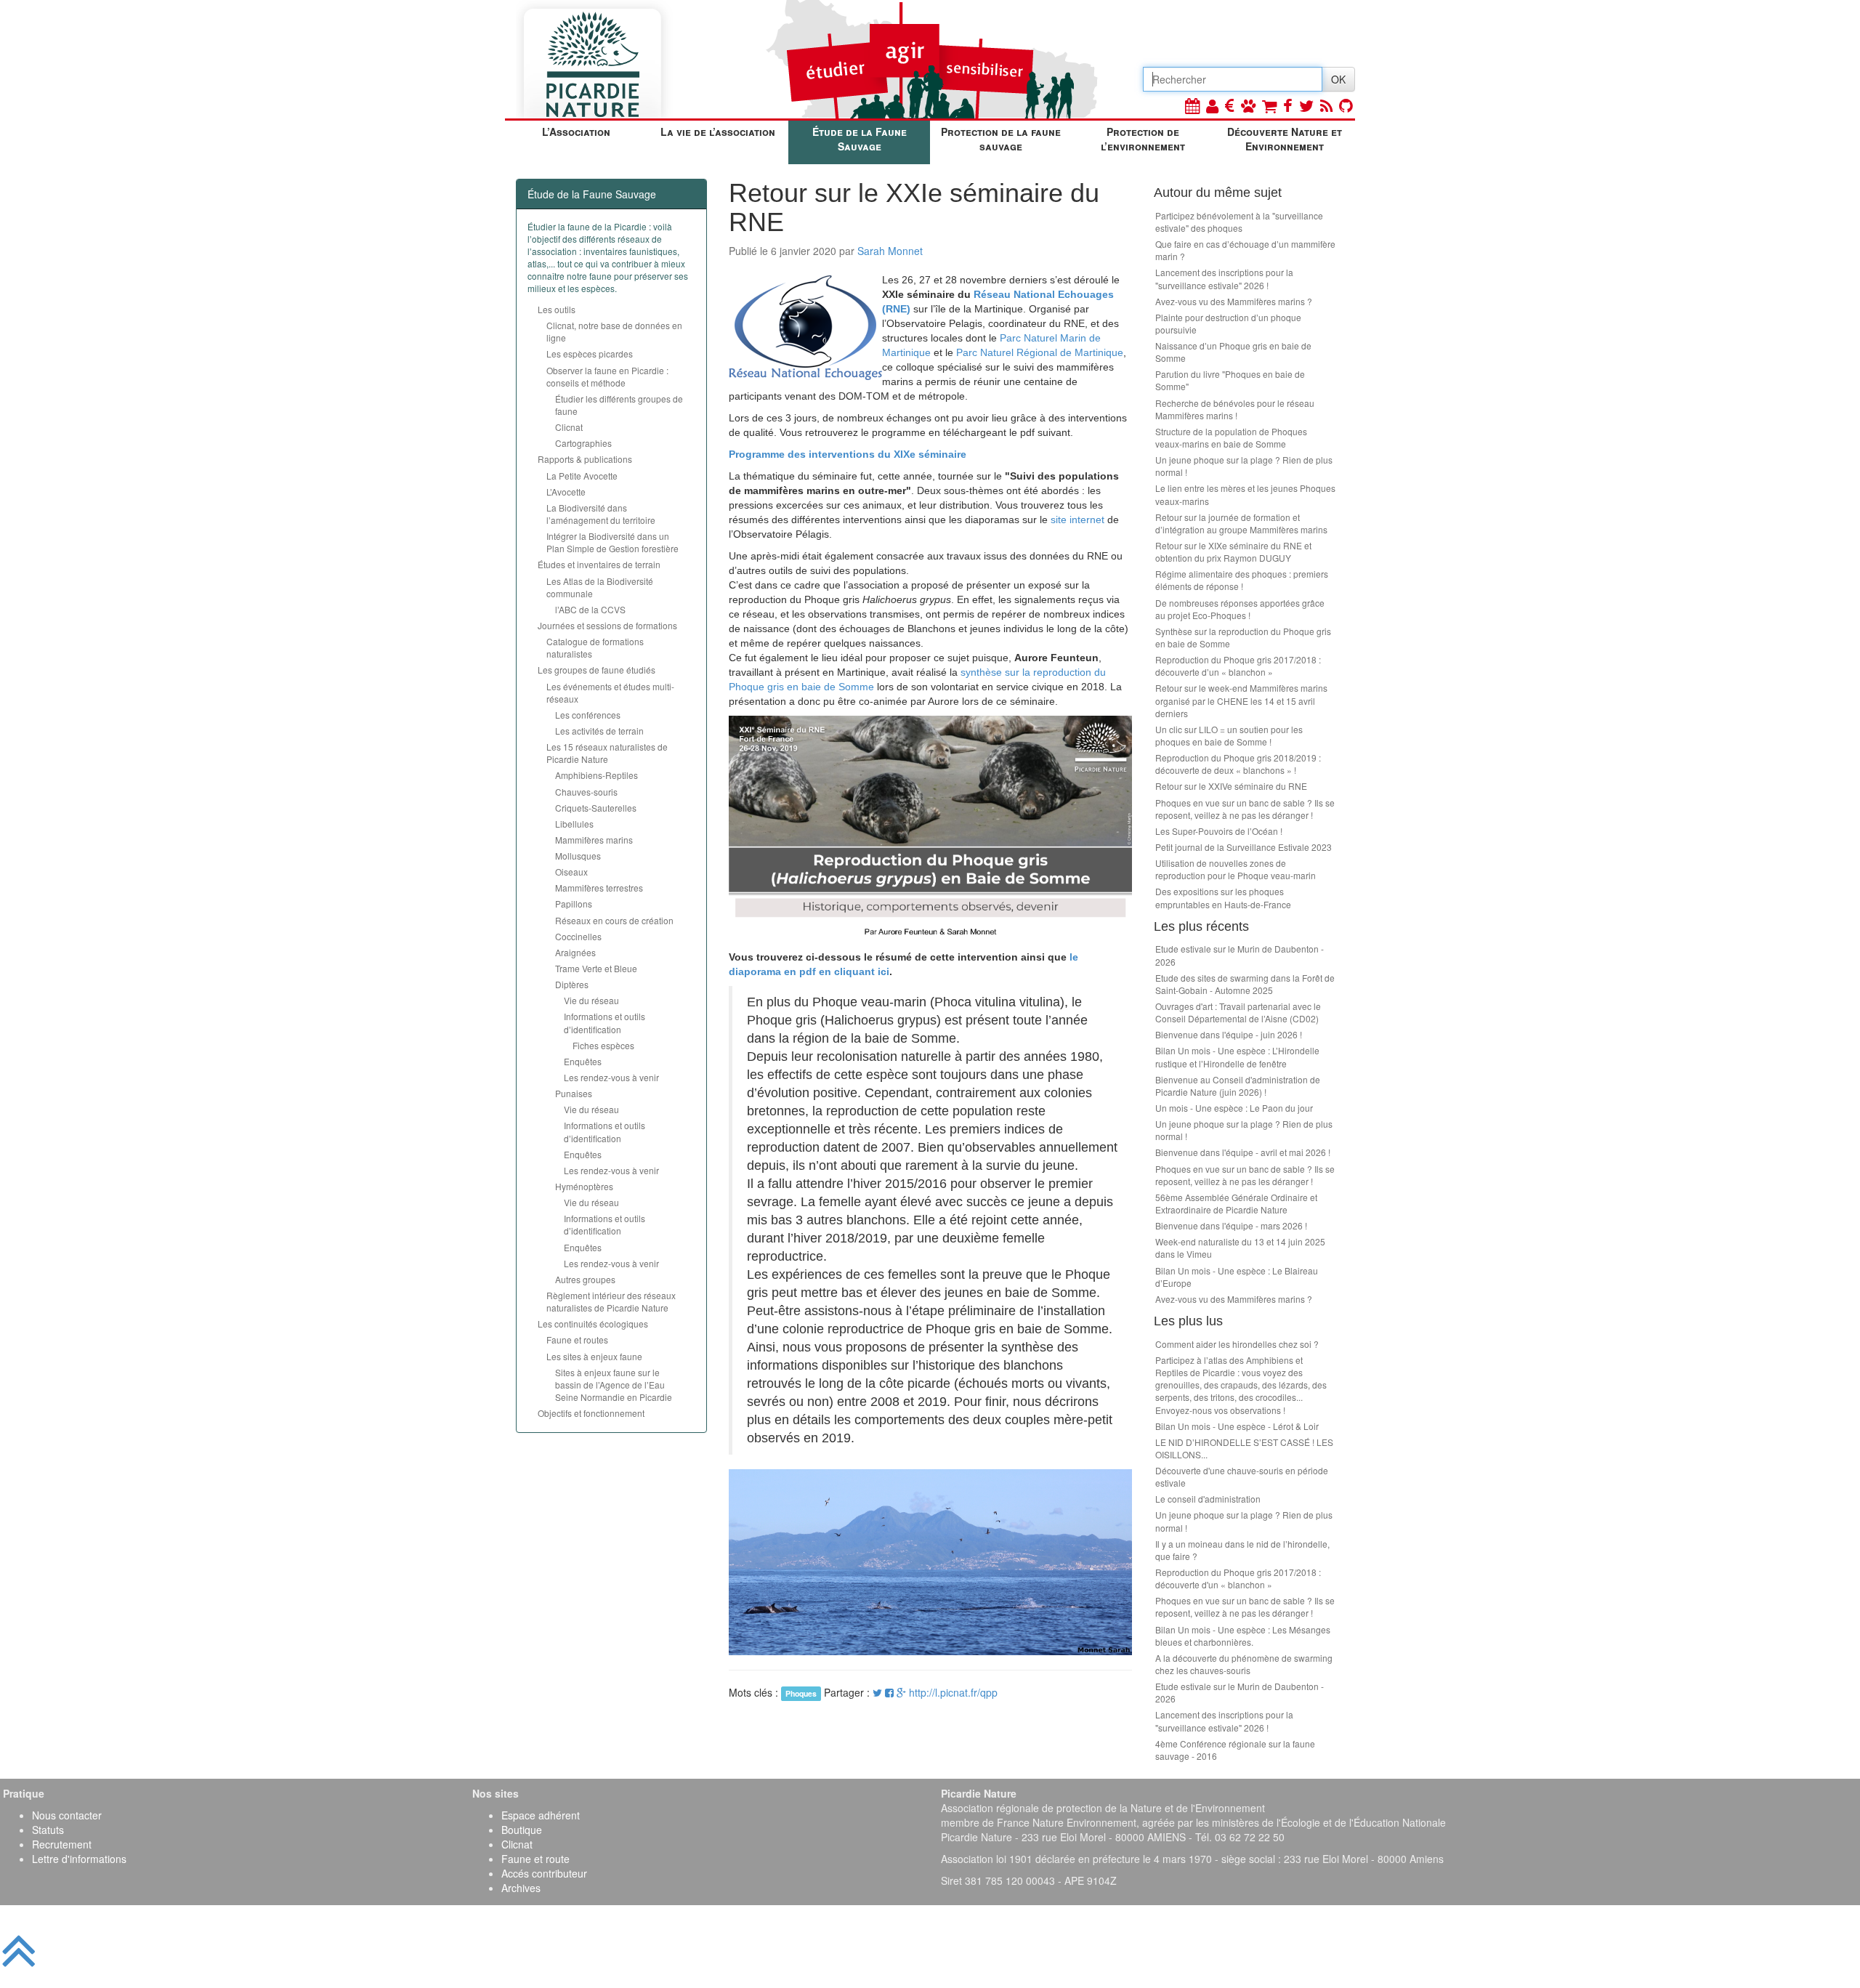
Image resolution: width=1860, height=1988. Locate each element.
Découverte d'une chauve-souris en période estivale (1242, 1476)
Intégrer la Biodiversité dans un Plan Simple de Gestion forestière (612, 542)
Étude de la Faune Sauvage (860, 139)
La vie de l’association (718, 132)
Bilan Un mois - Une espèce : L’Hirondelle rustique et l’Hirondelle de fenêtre (1237, 1056)
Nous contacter (67, 1815)
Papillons (574, 904)
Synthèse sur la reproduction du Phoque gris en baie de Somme (1243, 637)
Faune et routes (577, 1340)
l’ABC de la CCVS (590, 609)
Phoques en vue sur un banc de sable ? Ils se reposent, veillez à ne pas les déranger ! (1245, 809)
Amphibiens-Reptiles (597, 775)
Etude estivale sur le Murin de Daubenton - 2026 (1240, 955)
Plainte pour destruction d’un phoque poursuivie (1228, 323)
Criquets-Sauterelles (596, 808)
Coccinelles (578, 936)
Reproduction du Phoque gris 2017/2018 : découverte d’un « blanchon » (1238, 666)
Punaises (574, 1093)
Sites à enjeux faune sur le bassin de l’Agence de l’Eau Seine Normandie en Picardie (614, 1385)
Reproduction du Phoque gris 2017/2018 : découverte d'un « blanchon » (1238, 1578)
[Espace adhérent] (1212, 105)
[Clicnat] (1248, 105)
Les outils (557, 309)
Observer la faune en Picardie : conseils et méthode (607, 376)
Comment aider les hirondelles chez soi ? (1237, 1344)
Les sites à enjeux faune (594, 1356)
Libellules (574, 824)
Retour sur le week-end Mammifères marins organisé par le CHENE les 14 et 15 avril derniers (1241, 700)
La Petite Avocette (582, 476)
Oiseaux (571, 872)
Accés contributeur (544, 1873)
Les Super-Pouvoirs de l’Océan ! (1219, 831)
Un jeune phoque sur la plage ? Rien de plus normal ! (1244, 466)
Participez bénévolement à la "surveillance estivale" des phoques (1239, 222)
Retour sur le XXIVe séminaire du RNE (1231, 786)
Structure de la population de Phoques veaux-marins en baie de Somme (1231, 437)
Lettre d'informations (79, 1859)
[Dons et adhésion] (1230, 105)
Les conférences (588, 715)
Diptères (572, 984)
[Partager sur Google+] (901, 1692)
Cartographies (583, 443)
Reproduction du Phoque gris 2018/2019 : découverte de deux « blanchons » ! (1238, 764)
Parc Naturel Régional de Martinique (1040, 352)
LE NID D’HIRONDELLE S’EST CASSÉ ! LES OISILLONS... (1244, 1448)
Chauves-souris (586, 792)
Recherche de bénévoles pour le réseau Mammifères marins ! (1235, 409)
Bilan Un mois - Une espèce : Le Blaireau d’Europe (1237, 1277)
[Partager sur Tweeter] (879, 1692)
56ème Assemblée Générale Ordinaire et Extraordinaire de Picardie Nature (1236, 1203)
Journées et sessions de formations (607, 625)
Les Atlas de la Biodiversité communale (600, 587)
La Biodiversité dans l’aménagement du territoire (601, 514)
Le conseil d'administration (1208, 1499)
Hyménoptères (584, 1186)
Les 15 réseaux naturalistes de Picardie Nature (607, 753)
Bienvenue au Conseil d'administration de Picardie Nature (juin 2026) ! (1238, 1086)
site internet (1077, 520)
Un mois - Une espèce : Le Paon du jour (1234, 1108)
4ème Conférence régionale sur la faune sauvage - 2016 (1235, 1750)
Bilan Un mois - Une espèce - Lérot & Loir (1237, 1426)
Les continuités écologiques (593, 1324)
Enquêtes (583, 1061)
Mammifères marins (594, 840)
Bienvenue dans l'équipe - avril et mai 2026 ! (1243, 1152)
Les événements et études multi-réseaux (610, 692)
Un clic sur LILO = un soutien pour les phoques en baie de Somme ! (1229, 735)
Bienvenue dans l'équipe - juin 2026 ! (1229, 1034)
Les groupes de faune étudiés (597, 670)
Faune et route (535, 1859)
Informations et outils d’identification (604, 1022)
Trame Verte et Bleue (596, 968)
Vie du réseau (591, 1000)
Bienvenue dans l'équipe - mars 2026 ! (1231, 1225)
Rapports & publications (585, 459)
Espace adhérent (541, 1815)
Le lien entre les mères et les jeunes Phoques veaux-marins (1245, 494)
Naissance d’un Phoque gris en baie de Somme (1233, 352)
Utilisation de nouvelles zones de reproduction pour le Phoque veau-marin (1236, 869)
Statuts (48, 1830)
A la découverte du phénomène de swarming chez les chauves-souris (1244, 1664)
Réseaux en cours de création (614, 920)
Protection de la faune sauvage (1001, 139)
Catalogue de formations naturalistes (595, 647)
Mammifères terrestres (599, 888)
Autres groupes (585, 1279)
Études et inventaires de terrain (599, 564)
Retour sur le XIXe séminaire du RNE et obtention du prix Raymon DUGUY (1233, 551)
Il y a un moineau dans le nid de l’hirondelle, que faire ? (1242, 1550)
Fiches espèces (603, 1045)
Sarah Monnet (890, 251)
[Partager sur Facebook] (889, 1692)
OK (1338, 79)
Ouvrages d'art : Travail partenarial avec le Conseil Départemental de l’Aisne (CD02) (1238, 1012)
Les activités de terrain (599, 731)
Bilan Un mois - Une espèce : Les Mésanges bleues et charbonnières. (1243, 1636)
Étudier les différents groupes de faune (619, 405)
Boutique (522, 1830)
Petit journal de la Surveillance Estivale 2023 (1244, 847)
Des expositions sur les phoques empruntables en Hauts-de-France (1223, 897)
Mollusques (578, 856)
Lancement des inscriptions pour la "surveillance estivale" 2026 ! (1224, 278)
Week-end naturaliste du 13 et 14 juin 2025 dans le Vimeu (1240, 1248)
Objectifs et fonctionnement (591, 1413)
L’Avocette (566, 492)
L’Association (576, 132)
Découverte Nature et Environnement (1285, 139)
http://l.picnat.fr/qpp (953, 1692)
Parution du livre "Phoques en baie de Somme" (1230, 380)
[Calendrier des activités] (1192, 105)
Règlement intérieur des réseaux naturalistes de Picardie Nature (611, 1301)
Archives (521, 1888)
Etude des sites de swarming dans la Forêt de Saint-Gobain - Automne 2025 (1245, 984)
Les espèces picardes (590, 353)
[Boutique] (1269, 105)
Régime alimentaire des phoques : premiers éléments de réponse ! (1242, 580)
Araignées (575, 952)
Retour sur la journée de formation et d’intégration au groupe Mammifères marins (1241, 523)
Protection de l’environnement (1143, 139)
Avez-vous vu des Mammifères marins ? (1234, 301)
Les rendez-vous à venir (611, 1077)
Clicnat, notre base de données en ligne (614, 331)
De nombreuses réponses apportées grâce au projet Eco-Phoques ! (1240, 609)
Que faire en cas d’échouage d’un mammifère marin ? (1245, 250)
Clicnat (569, 427)
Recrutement (62, 1844)
